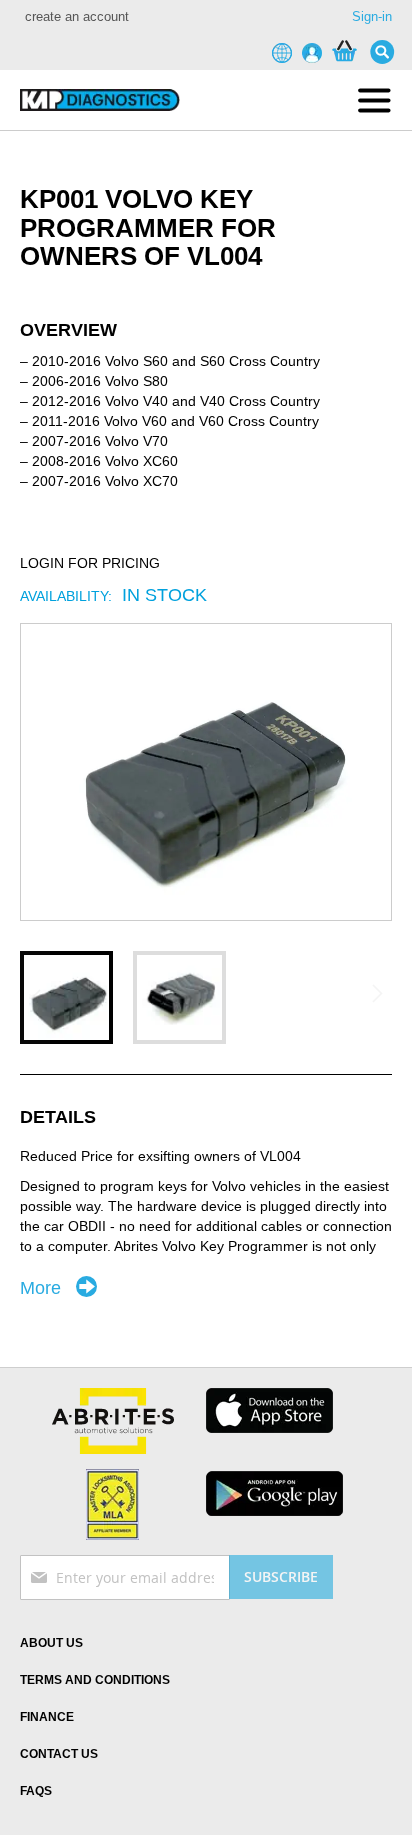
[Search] (387, 52)
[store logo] (100, 100)
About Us (51, 1643)
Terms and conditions (95, 1680)
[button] (66, 997)
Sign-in (372, 16)
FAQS (36, 1791)
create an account (77, 16)
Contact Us (59, 1754)
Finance (47, 1717)
